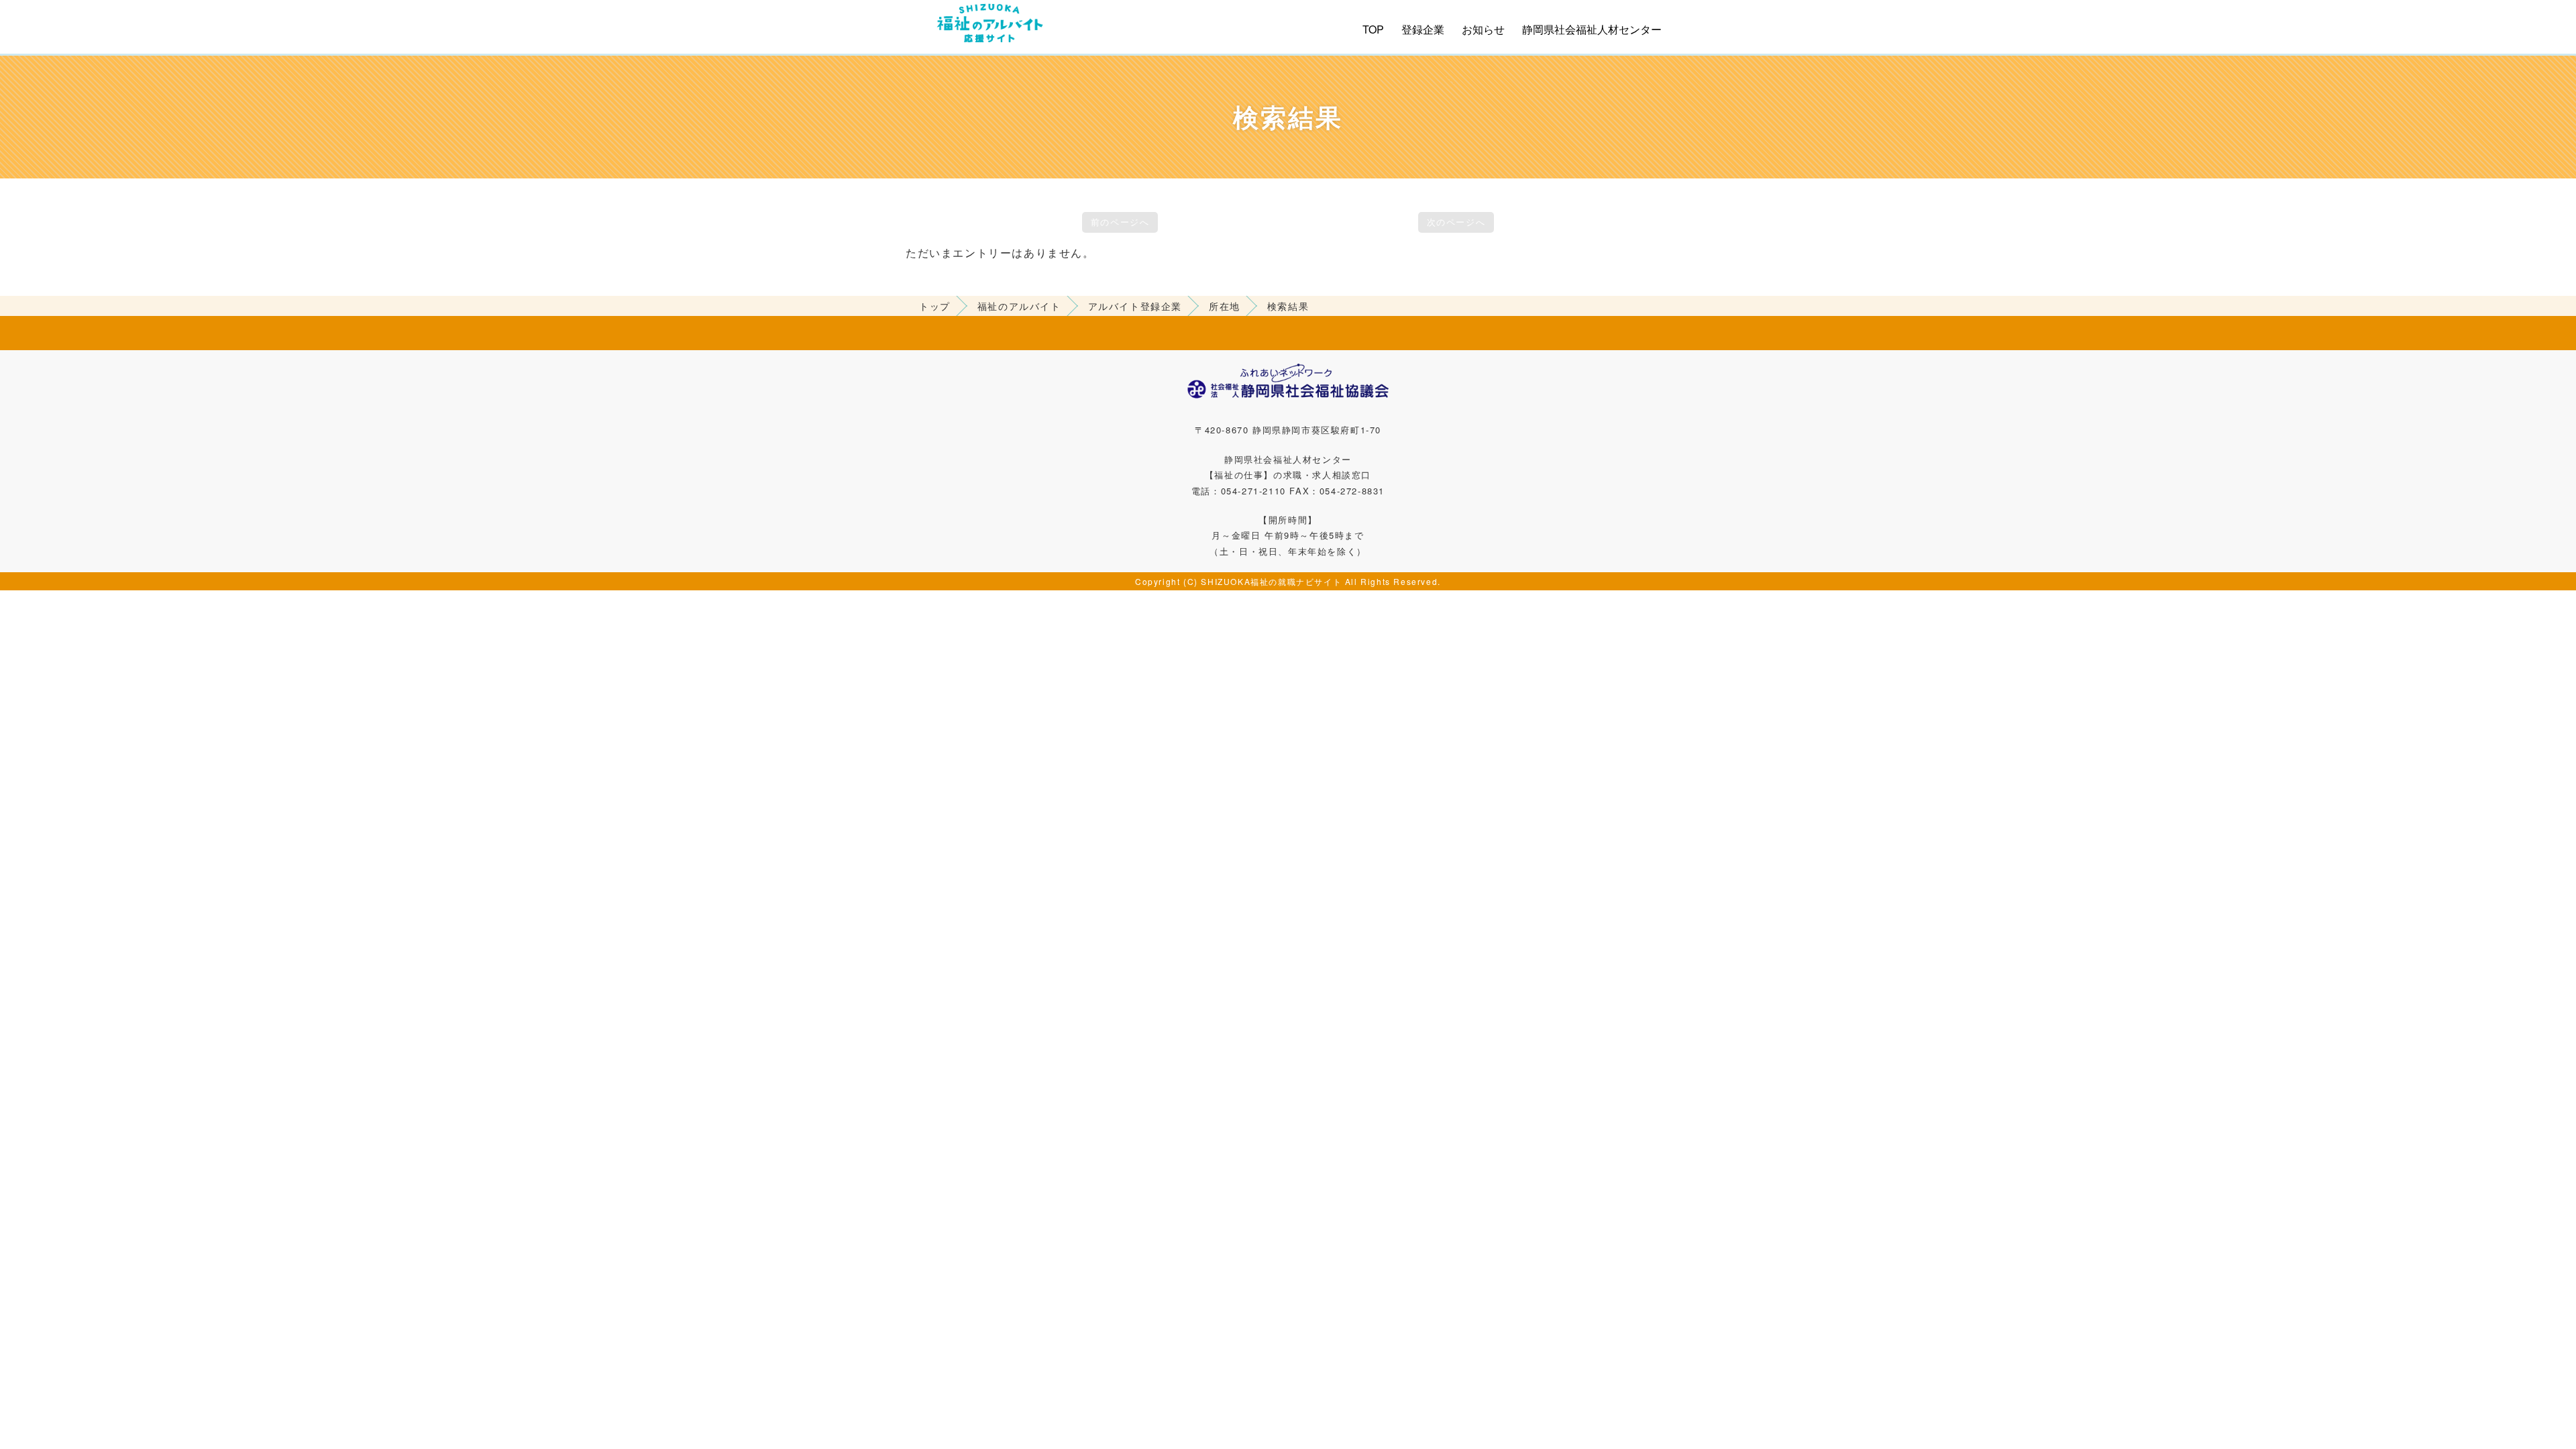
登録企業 (1423, 29)
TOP (1373, 29)
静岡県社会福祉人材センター (1592, 29)
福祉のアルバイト (1019, 306)
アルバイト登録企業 (1135, 306)
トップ (935, 306)
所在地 (1225, 306)
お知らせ (1483, 29)
